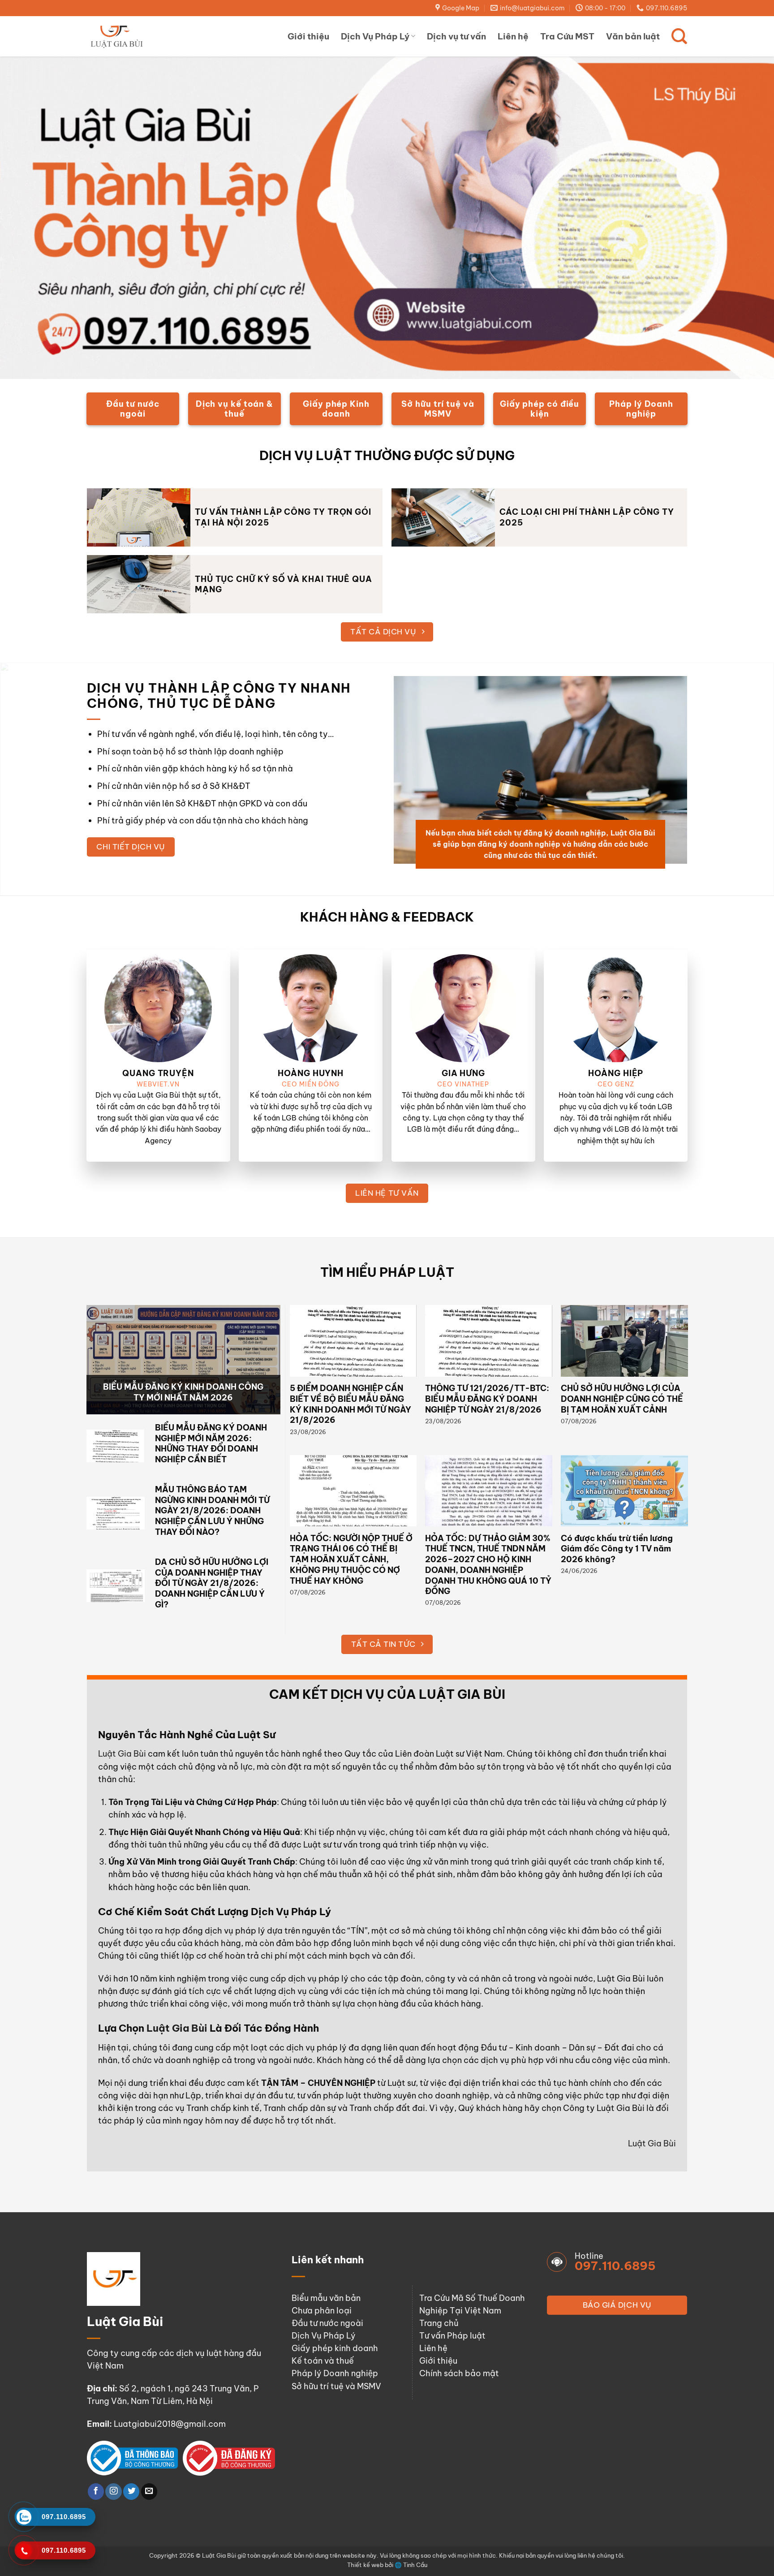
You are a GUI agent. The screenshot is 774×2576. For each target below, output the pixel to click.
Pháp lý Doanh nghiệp (335, 2373)
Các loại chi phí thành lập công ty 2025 (587, 517)
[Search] (679, 36)
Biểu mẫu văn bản (326, 2298)
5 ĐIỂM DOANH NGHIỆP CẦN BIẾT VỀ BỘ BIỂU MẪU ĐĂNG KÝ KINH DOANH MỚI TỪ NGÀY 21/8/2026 (350, 1404)
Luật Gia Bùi (122, 1754)
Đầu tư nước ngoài (327, 2323)
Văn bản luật (633, 36)
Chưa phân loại (322, 2311)
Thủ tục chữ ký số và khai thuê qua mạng (284, 584)
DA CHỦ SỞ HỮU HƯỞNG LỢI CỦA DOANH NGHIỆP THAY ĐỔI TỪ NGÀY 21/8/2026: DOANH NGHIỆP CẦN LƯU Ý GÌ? (212, 1583)
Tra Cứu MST (567, 36)
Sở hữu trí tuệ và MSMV (336, 2386)
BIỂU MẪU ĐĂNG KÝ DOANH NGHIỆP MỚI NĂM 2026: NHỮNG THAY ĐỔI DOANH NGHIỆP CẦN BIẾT (211, 1443)
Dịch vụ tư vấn (456, 36)
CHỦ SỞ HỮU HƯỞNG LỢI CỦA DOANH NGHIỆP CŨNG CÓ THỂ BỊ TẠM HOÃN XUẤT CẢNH (622, 1399)
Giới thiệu (308, 36)
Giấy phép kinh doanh (335, 2348)
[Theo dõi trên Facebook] (96, 2492)
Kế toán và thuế (323, 2361)
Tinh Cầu (415, 2565)
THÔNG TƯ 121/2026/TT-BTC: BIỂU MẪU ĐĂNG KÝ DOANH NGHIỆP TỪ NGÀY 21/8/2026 (487, 1399)
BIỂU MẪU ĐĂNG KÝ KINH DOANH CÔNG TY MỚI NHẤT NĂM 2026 (183, 1392)
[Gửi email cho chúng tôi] (149, 2492)
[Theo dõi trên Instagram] (113, 2492)
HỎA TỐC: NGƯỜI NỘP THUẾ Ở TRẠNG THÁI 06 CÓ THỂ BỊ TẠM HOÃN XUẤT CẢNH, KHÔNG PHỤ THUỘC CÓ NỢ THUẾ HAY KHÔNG (351, 1559)
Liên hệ (513, 36)
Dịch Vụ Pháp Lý (375, 36)
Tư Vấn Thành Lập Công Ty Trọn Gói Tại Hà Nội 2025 (283, 517)
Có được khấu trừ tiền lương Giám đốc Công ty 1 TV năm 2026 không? (617, 1549)
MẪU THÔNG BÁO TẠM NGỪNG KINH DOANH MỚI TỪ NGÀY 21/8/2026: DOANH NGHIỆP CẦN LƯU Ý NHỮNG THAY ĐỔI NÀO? (212, 1511)
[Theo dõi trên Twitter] (131, 2492)
